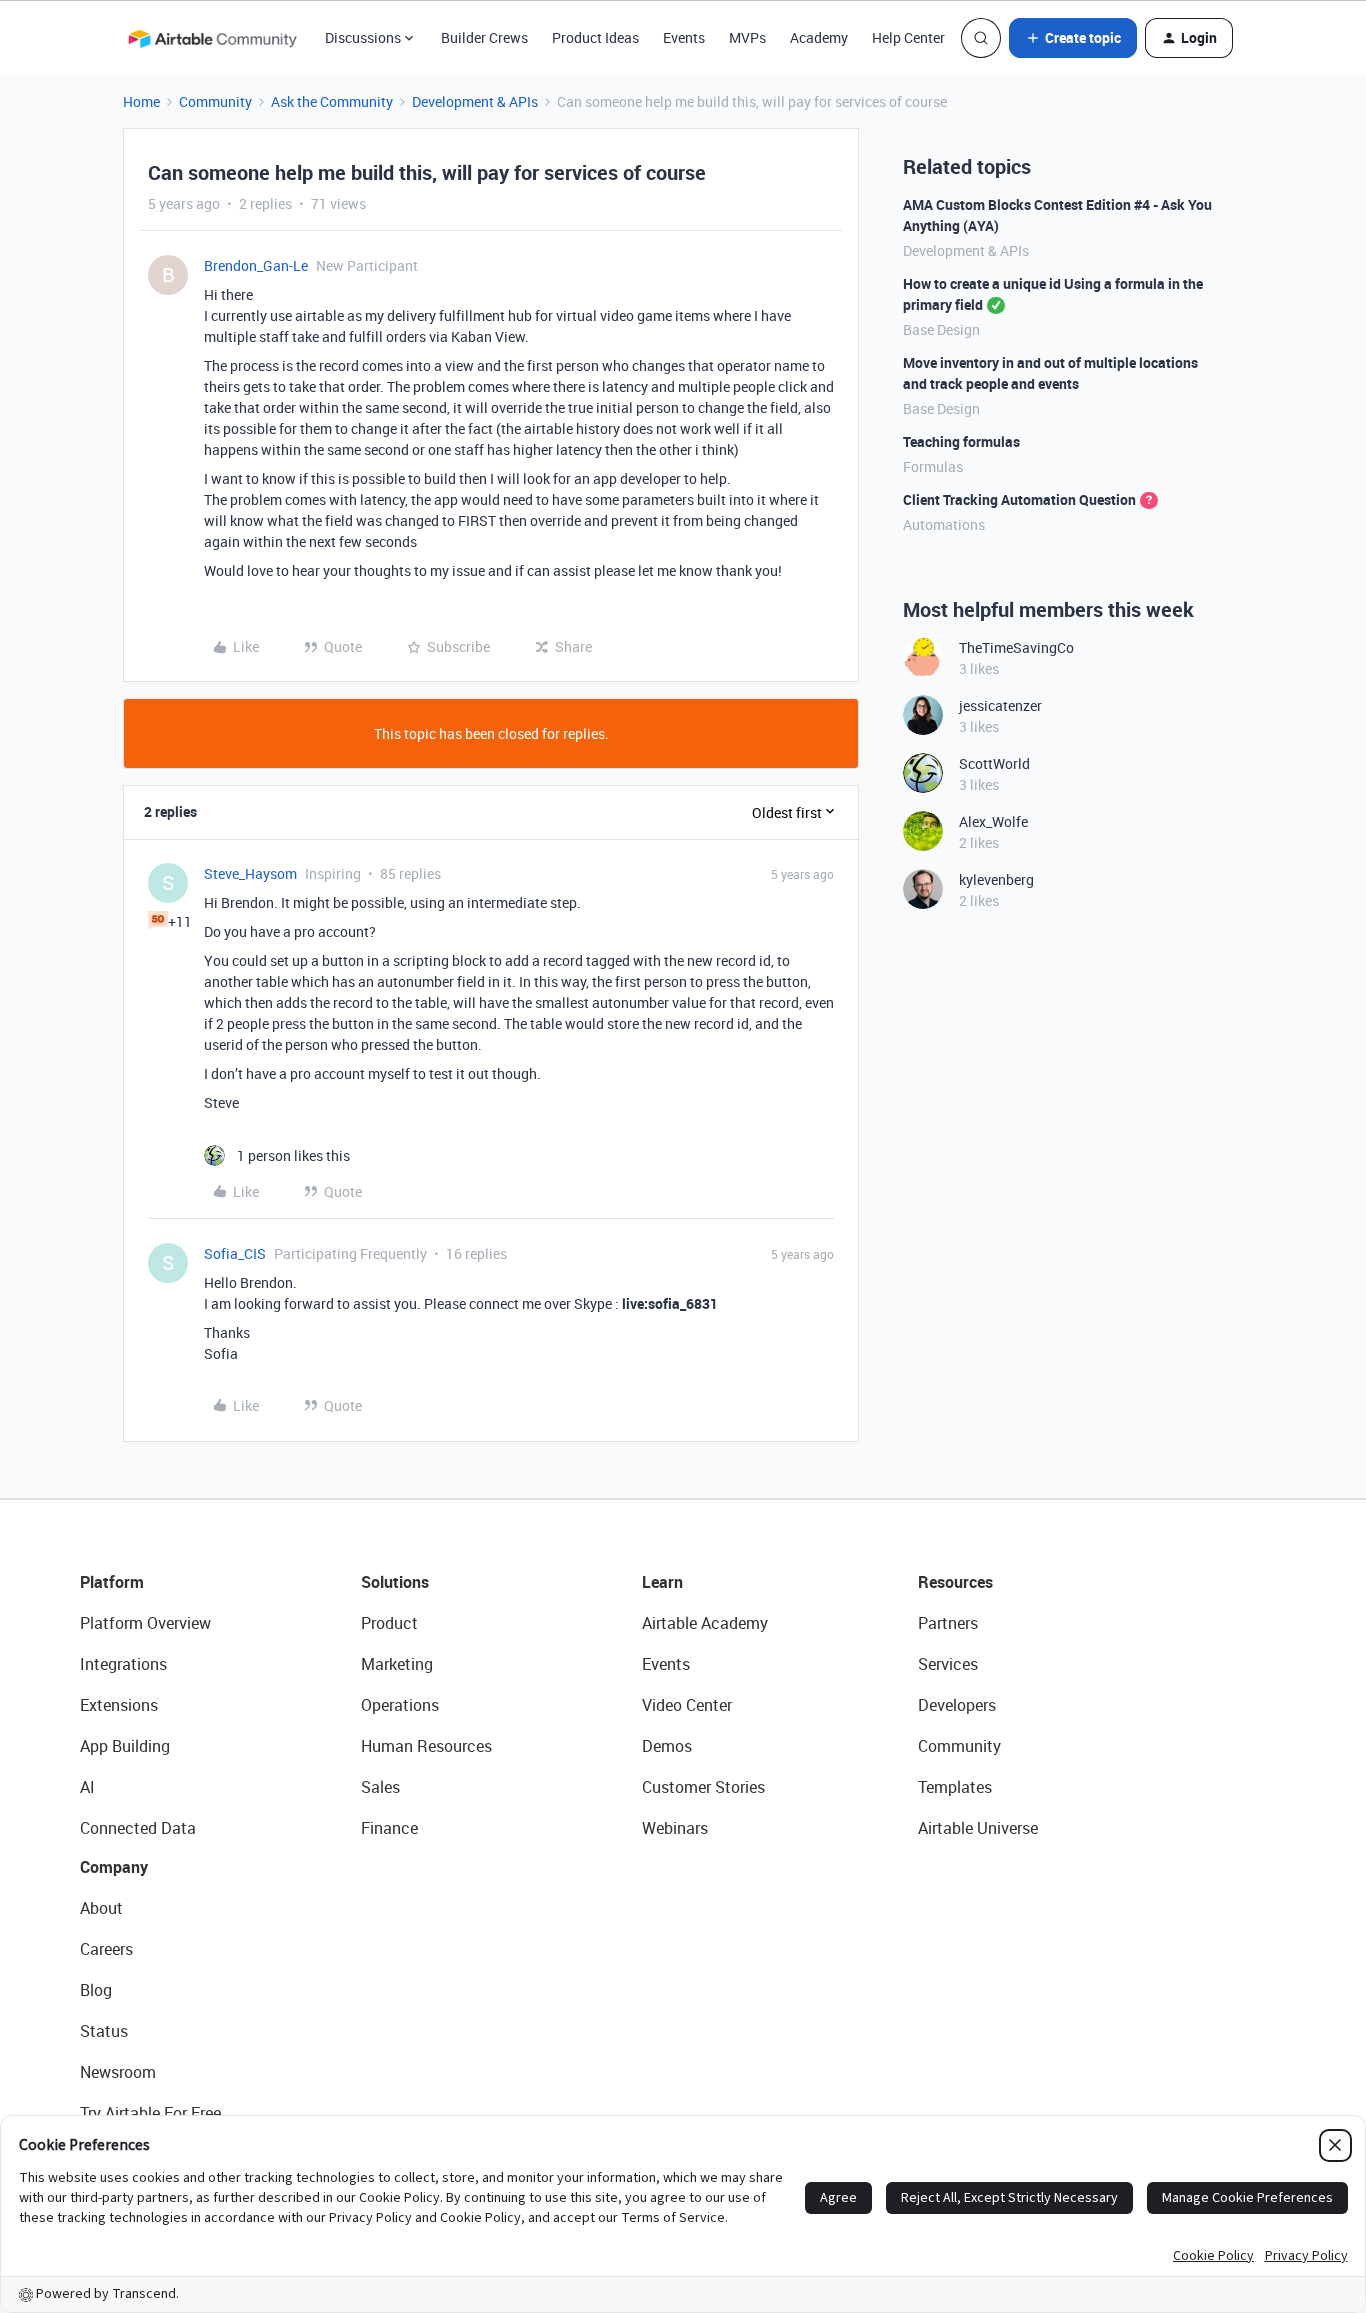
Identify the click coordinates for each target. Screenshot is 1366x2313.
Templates (955, 1787)
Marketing (397, 1664)
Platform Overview (145, 1623)
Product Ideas (595, 37)
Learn (662, 1582)
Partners (948, 1623)
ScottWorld (994, 763)
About (101, 1908)
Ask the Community (332, 101)
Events (684, 37)
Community (215, 101)
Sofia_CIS (235, 1253)
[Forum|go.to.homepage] (212, 38)
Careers (106, 1949)
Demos (667, 1746)
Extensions (119, 1705)
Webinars (675, 1828)
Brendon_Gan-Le (256, 265)
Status (104, 2031)
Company (114, 1867)
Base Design (941, 329)
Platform (112, 1582)
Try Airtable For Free (150, 2113)
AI (87, 1787)
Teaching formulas (961, 441)
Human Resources (426, 1746)
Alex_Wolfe (993, 821)
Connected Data (138, 1828)
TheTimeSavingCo (1016, 647)
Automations (944, 524)
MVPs (747, 37)
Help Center (908, 37)
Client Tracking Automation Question (1019, 499)
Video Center (687, 1705)
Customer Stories (703, 1787)
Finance (389, 1828)
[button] (1073, 38)
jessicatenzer (1000, 705)
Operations (400, 1705)
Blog (96, 1990)
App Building (125, 1746)
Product (389, 1623)
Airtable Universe (978, 1828)
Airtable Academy (705, 1623)
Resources (955, 1582)
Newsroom (118, 2072)
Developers (957, 1705)
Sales (380, 1787)
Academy (819, 37)
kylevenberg (996, 879)
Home (141, 101)
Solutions (395, 1582)
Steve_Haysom (250, 873)
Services (948, 1664)
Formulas (933, 466)
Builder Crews (484, 37)
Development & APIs (475, 101)
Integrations (123, 1664)
